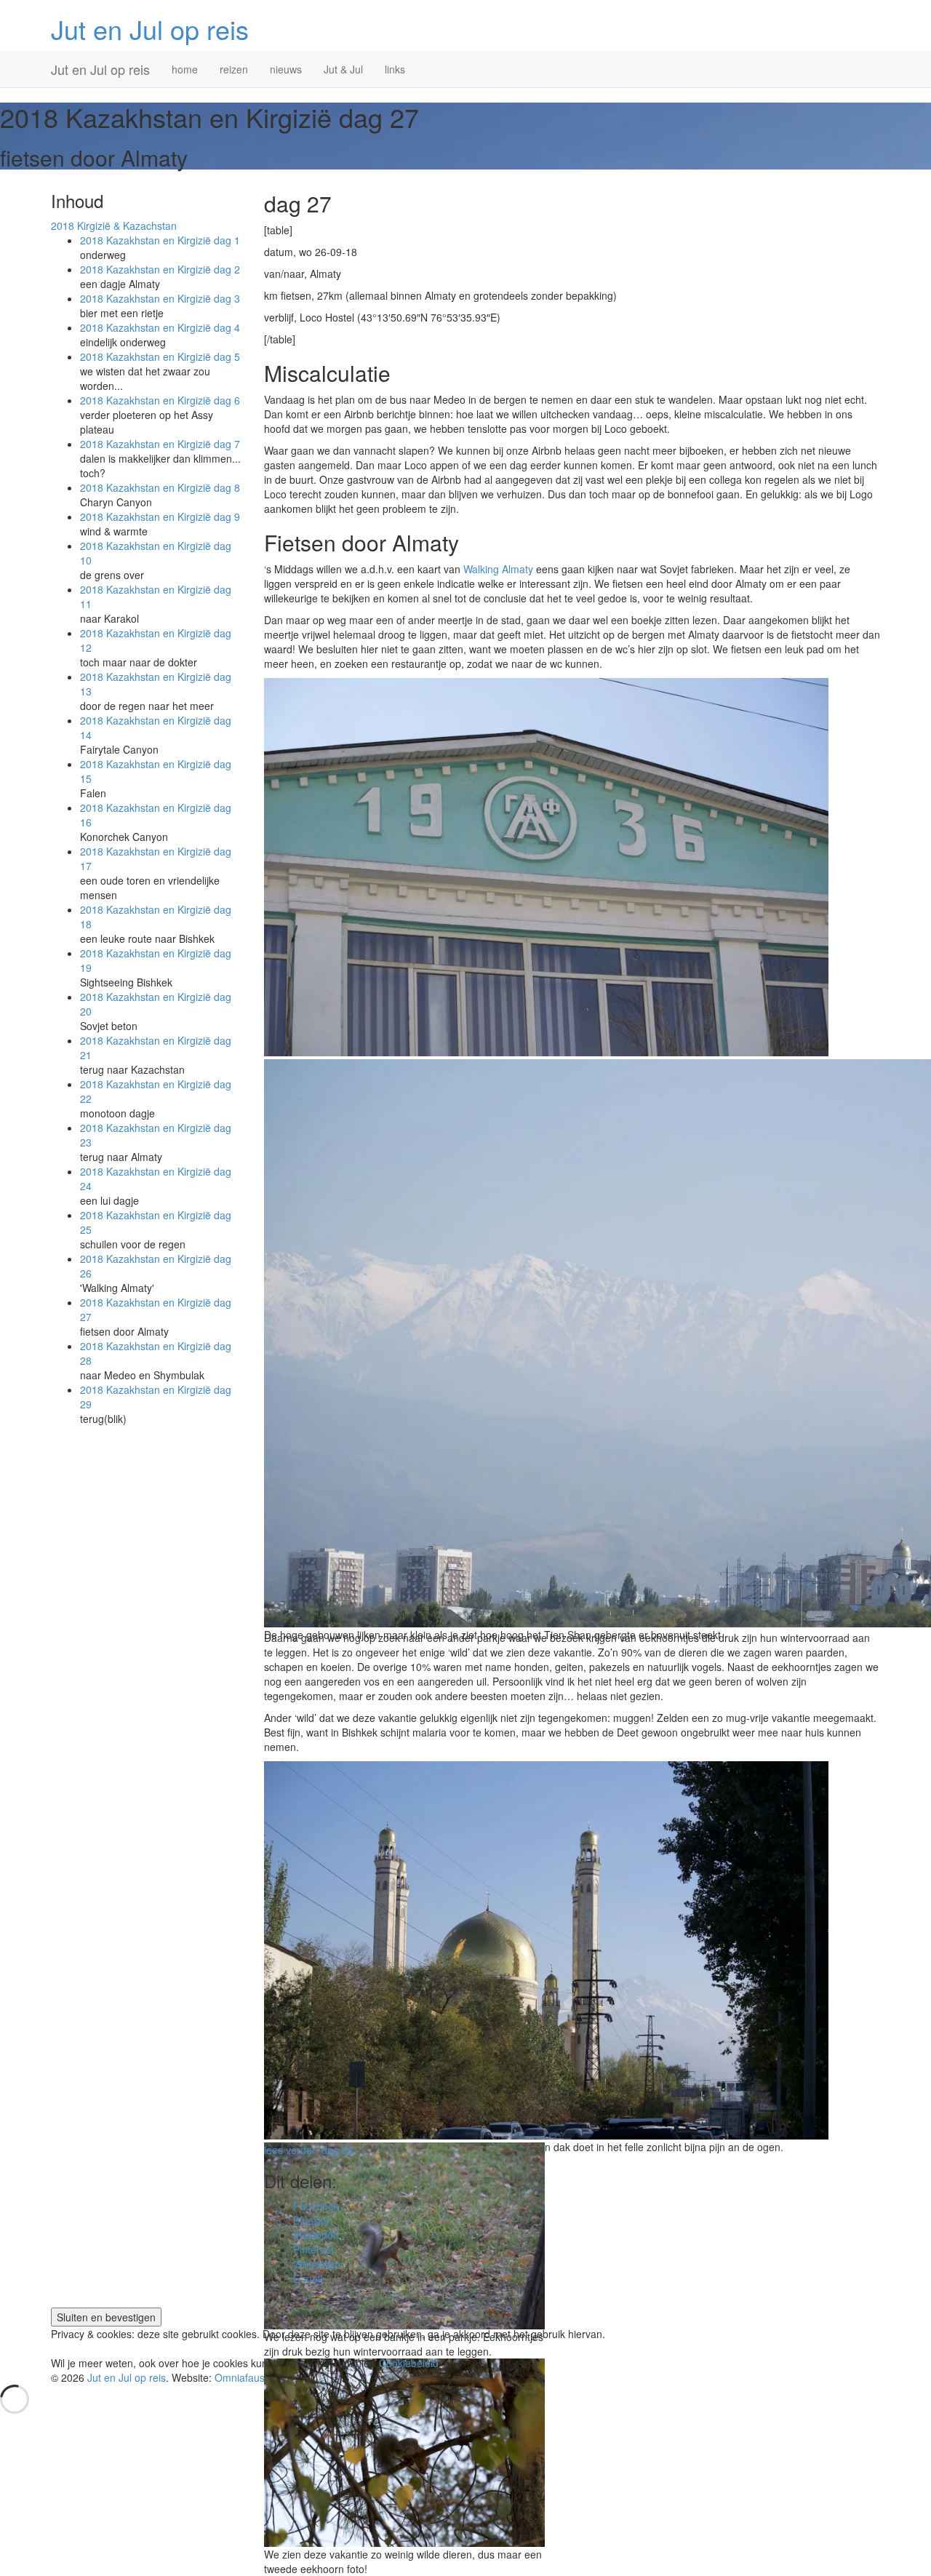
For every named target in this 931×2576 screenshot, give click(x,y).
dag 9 (160, 517)
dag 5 (160, 356)
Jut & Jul (343, 69)
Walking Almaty (498, 569)
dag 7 (160, 444)
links (395, 69)
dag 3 (160, 298)
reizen (234, 69)
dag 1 (160, 240)
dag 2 (160, 269)
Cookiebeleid (409, 2363)
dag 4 (160, 327)
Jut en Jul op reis (150, 29)
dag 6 (160, 400)
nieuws (286, 69)
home (185, 69)
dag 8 (160, 487)
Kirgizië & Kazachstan (114, 226)
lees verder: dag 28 (309, 2150)
